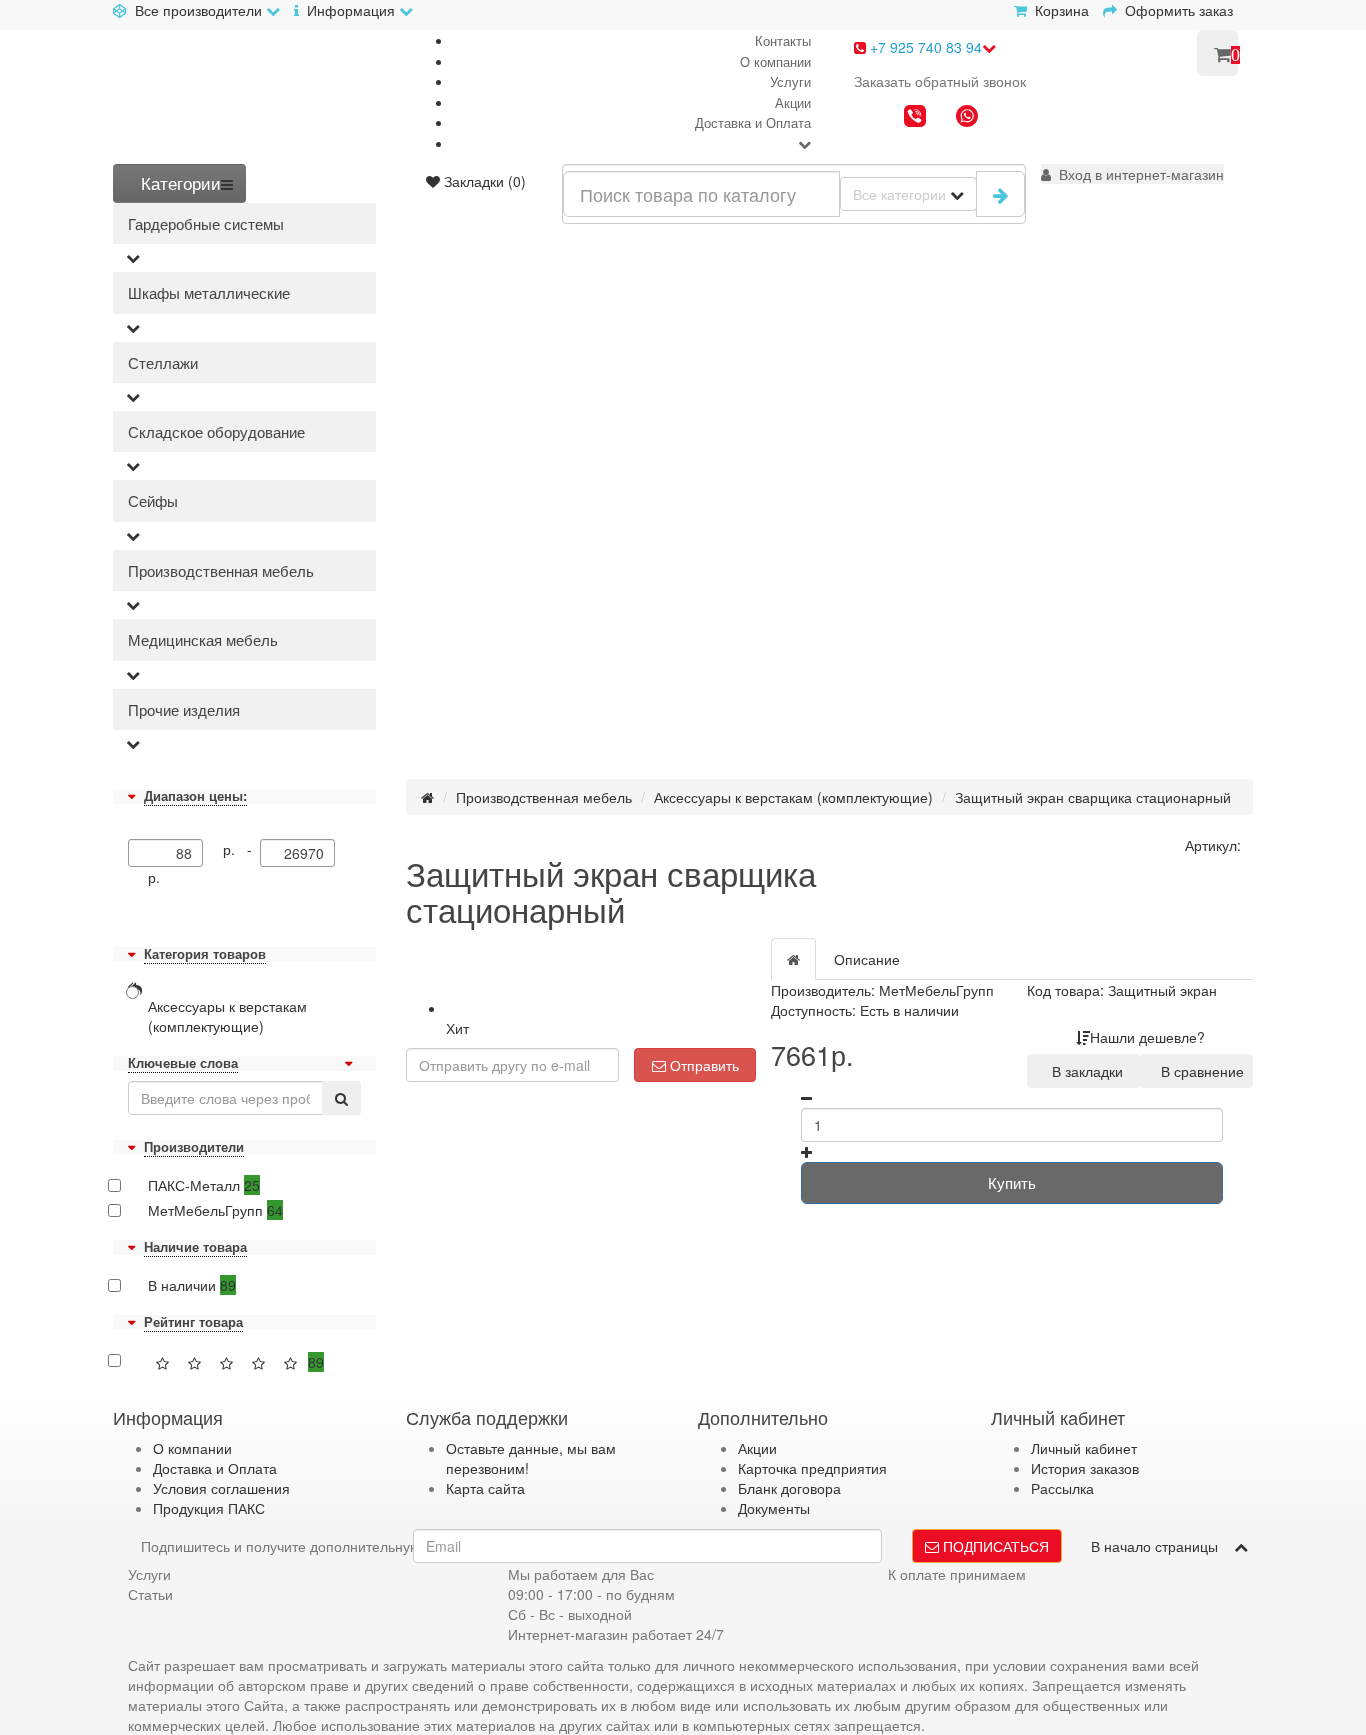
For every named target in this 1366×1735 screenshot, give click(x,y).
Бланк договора (789, 1488)
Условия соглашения (221, 1488)
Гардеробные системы (206, 223)
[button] (1132, 174)
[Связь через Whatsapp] (967, 118)
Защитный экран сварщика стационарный (1093, 797)
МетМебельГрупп (215, 1210)
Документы (774, 1508)
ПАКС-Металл (204, 1185)
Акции (793, 102)
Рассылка (1062, 1488)
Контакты (783, 40)
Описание (867, 959)
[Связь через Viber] (915, 118)
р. (154, 877)
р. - (241, 849)
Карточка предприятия (812, 1468)
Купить (1012, 1182)
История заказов (1085, 1468)
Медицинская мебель (203, 639)
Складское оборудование (216, 431)
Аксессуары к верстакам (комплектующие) (793, 797)
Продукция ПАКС (209, 1508)
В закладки (1083, 1071)
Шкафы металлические (209, 292)
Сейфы (153, 500)
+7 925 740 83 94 (924, 47)
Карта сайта (485, 1488)
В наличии (192, 1285)
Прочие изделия (184, 709)
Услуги (790, 81)
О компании (775, 61)
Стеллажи (163, 362)
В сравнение (1198, 1071)
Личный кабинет (1084, 1448)
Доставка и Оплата (753, 122)
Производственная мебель (221, 570)
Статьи (150, 1594)
